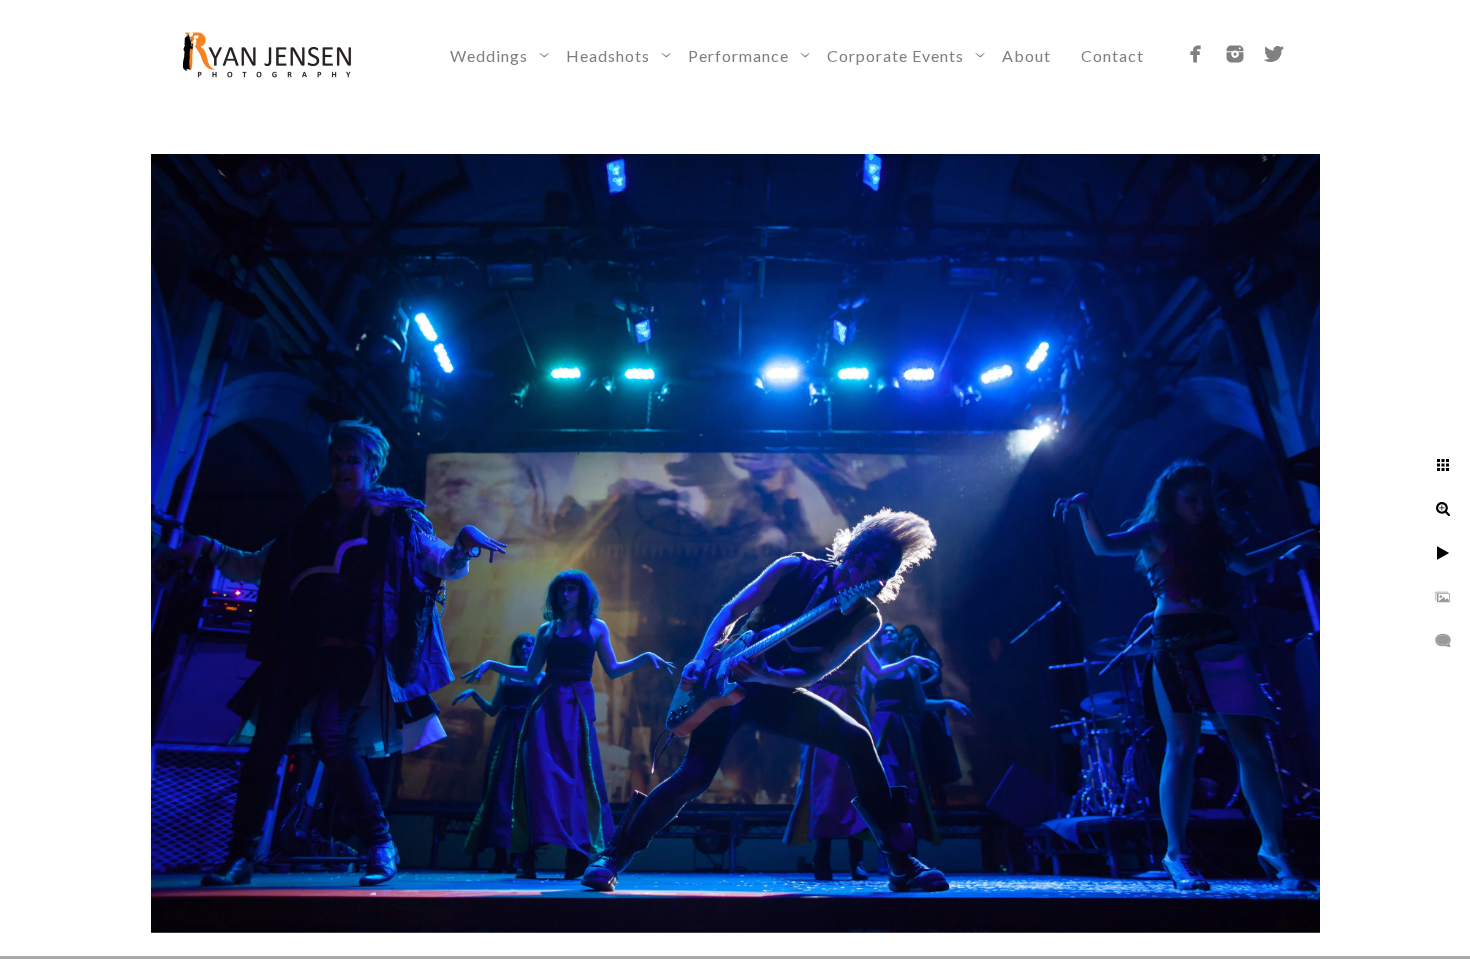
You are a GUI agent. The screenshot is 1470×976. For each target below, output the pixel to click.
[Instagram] (1235, 54)
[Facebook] (1196, 54)
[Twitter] (1274, 54)
